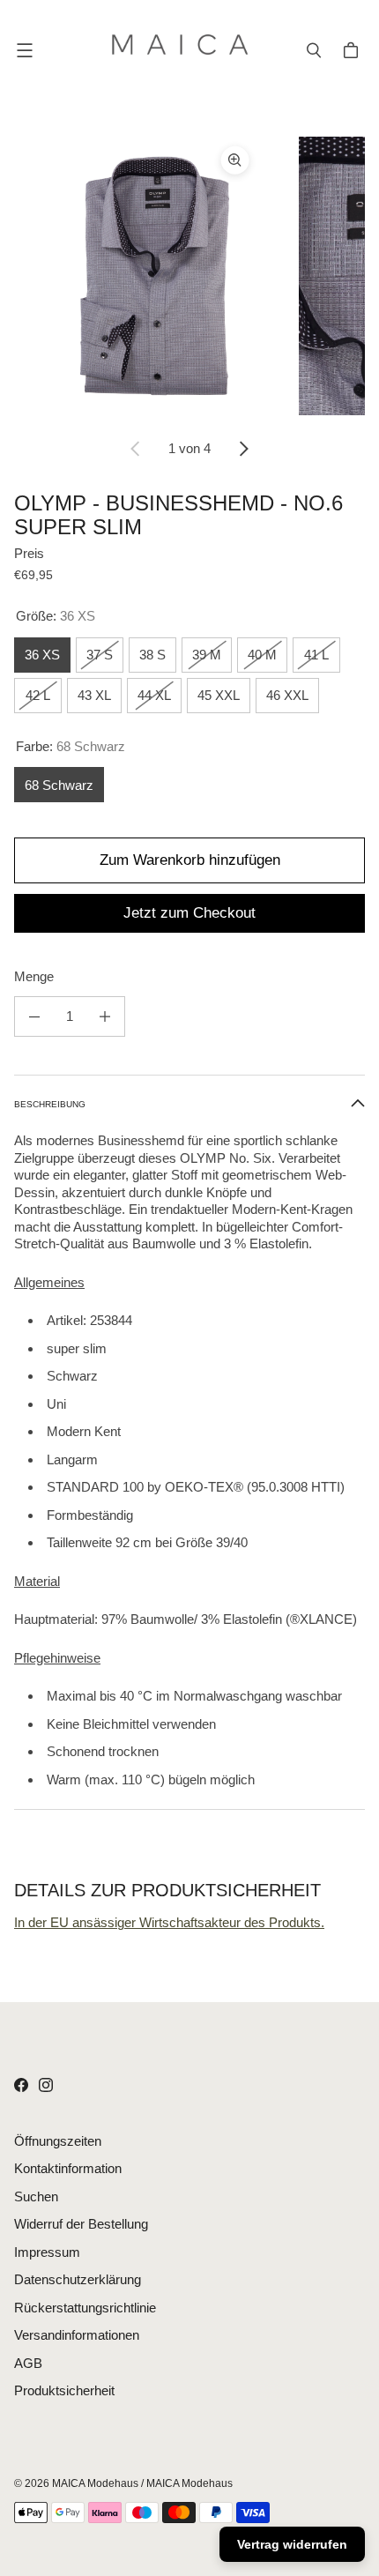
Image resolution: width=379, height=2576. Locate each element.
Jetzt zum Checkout (189, 913)
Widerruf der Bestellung (81, 2224)
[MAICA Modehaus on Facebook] (21, 2085)
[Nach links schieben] (136, 449)
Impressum (47, 2252)
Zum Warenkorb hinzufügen (190, 860)
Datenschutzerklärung (78, 2279)
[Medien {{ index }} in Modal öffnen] (155, 276)
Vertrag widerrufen (292, 2544)
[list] (189, 276)
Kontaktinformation (68, 2168)
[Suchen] (314, 50)
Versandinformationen (77, 2335)
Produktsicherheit (64, 2390)
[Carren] (353, 50)
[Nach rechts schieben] (243, 449)
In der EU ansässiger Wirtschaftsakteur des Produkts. (169, 1922)
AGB (28, 2363)
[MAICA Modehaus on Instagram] (46, 2085)
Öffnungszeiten (58, 2141)
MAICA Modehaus (95, 2483)
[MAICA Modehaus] (185, 50)
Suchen (36, 2196)
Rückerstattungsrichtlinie (85, 2308)
